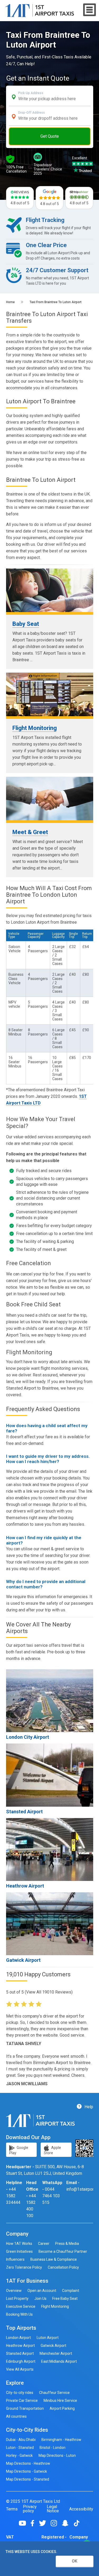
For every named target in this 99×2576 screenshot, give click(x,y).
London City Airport (28, 1737)
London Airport (18, 2338)
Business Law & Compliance (54, 2259)
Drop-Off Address (32, 113)
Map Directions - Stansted (28, 2479)
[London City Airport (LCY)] (50, 1701)
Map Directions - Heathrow (28, 2463)
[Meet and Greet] (50, 799)
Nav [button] (90, 10)
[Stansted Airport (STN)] (50, 1775)
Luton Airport (48, 2338)
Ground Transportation (25, 2408)
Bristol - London (53, 2448)
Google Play (19, 2150)
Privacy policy (30, 2509)
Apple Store (52, 2150)
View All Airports (20, 2369)
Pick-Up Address (31, 93)
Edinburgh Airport (21, 2361)
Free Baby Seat (65, 2298)
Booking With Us (19, 2314)
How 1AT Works (19, 2244)
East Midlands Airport (59, 2361)
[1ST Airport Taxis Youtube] (24, 2523)
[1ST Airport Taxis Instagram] (56, 2523)
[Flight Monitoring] (50, 694)
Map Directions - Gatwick (27, 2471)
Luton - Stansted (20, 2448)
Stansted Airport (24, 1812)
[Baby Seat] (50, 590)
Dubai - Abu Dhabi (21, 2440)
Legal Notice (53, 2509)
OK (75, 2561)
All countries (16, 2416)
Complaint (71, 2291)
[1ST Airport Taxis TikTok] (77, 2523)
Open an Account (42, 2291)
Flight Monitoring (35, 728)
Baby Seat (26, 624)
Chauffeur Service (54, 2393)
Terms (12, 2509)
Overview (14, 2291)
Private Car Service (22, 2401)
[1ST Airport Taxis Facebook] (34, 2523)
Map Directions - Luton (57, 2455)
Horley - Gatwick (19, 2455)
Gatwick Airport (23, 1960)
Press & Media (67, 2244)
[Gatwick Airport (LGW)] (50, 1924)
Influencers (15, 2259)
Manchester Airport (56, 2353)
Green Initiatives (19, 2251)
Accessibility (81, 2509)
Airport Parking (62, 2408)
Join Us (40, 2298)
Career (44, 2244)
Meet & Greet (30, 832)
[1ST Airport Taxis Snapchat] (67, 2523)
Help (88, 2107)
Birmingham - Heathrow (61, 2440)
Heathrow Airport (25, 1886)
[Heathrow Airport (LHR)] (50, 1849)
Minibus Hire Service (60, 2401)
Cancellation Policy (63, 2267)
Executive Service (21, 2306)
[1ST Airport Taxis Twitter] (44, 2523)
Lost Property (17, 2298)
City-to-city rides (20, 2393)
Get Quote (50, 136)
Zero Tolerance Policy (24, 2267)
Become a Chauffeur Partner (63, 2251)
